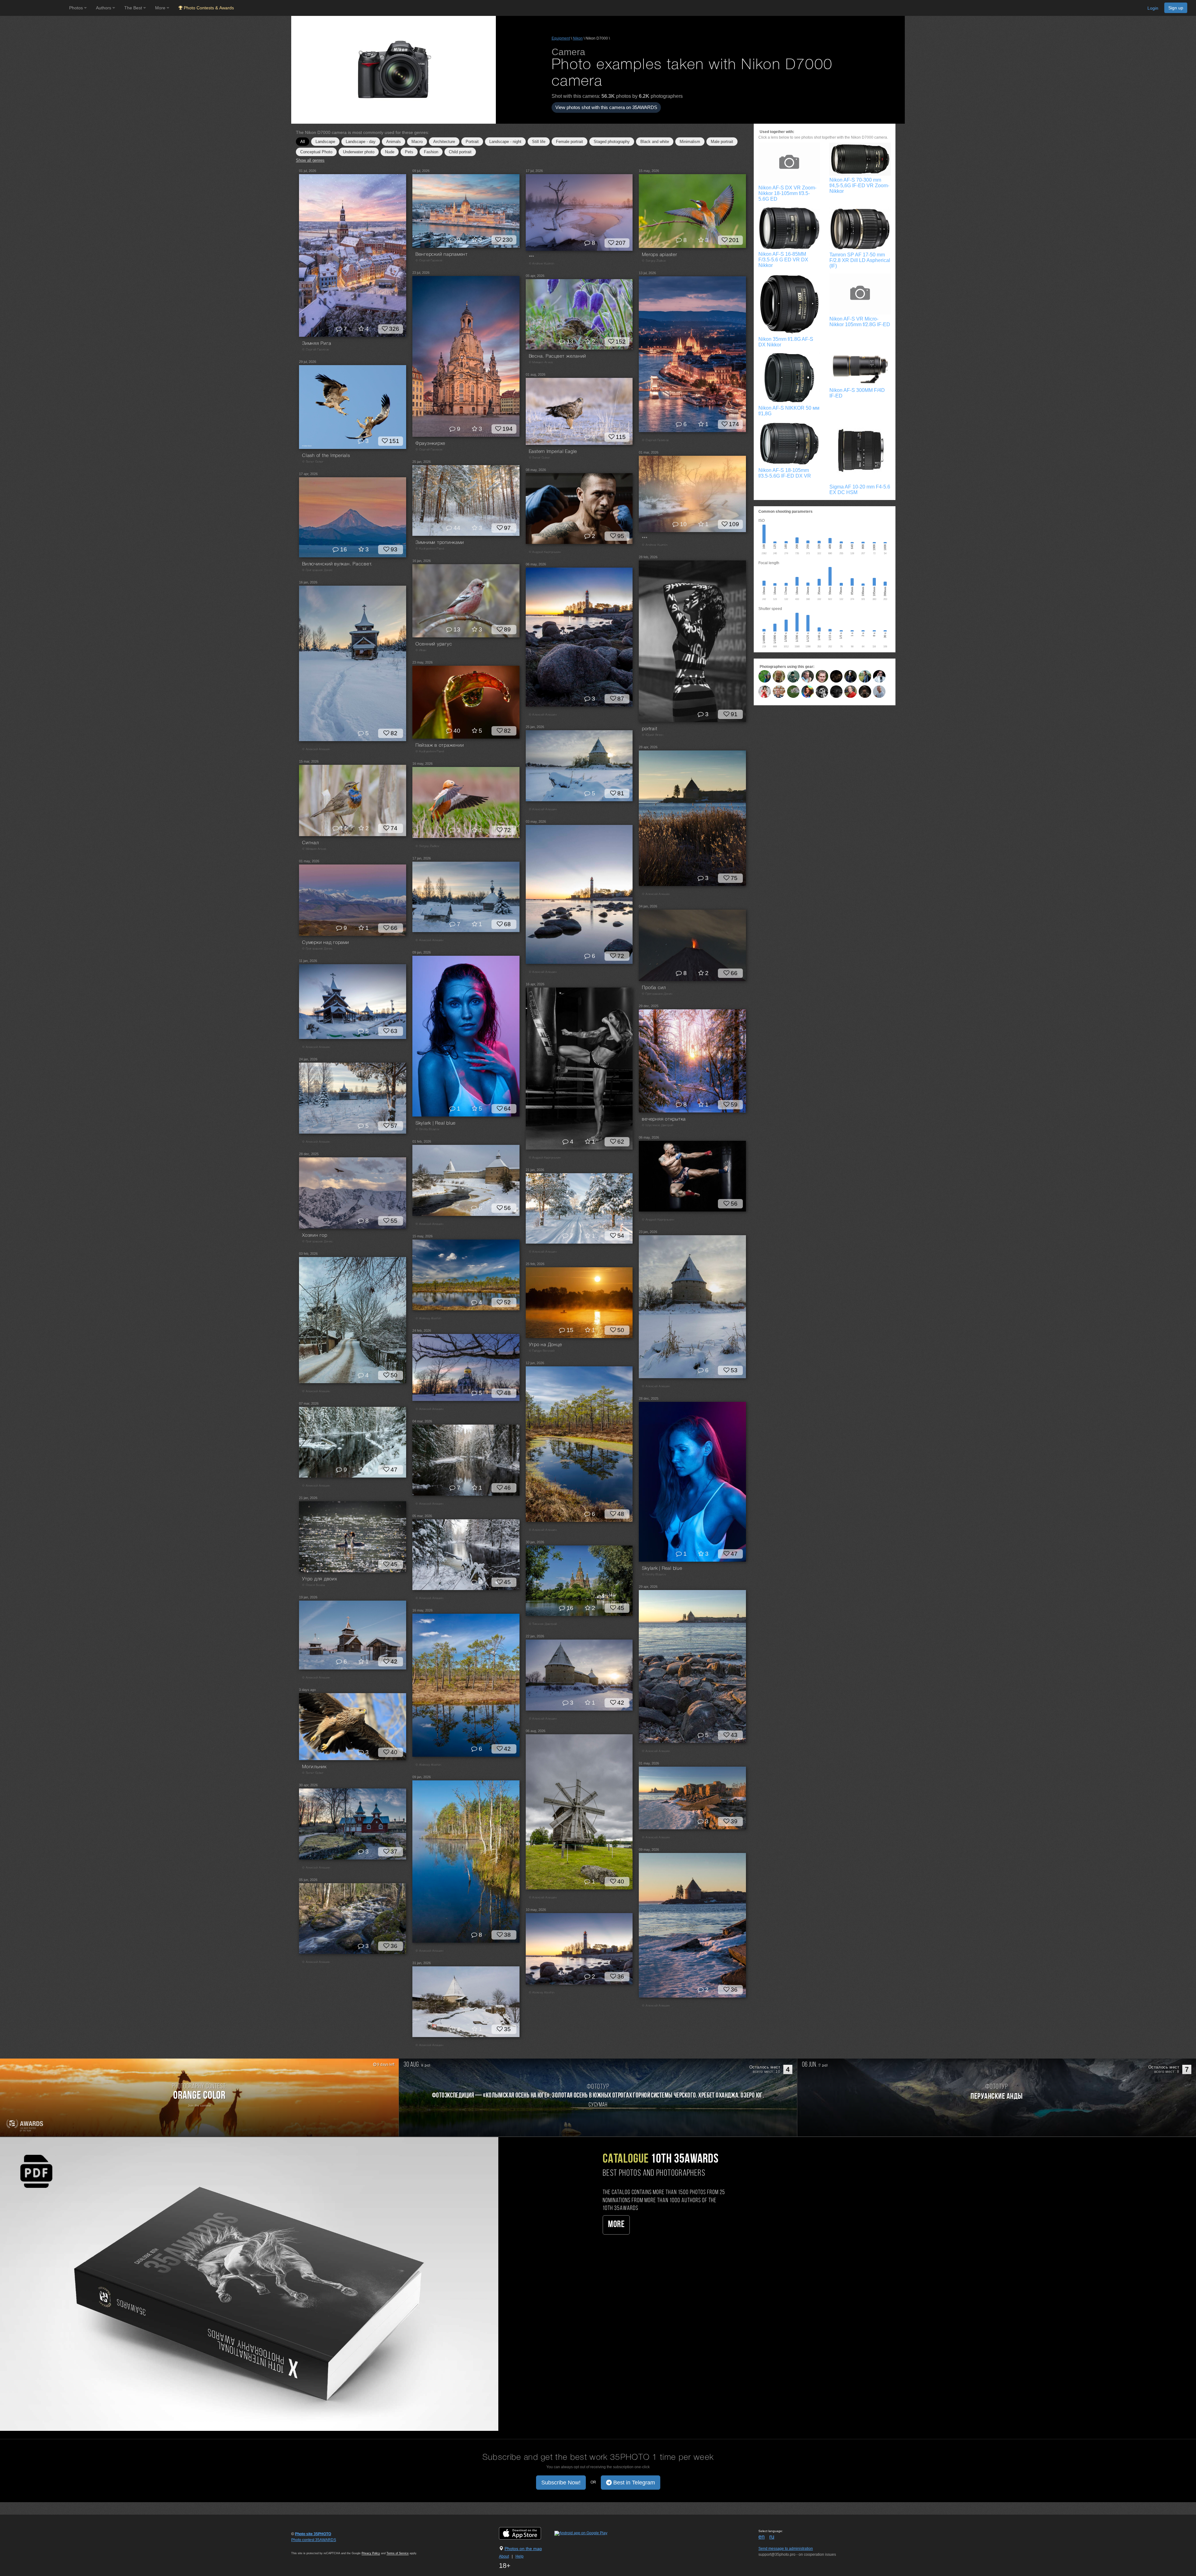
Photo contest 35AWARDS (314, 2540)
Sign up (1176, 8)
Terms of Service (398, 2553)
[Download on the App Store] (526, 2533)
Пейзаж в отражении (440, 745)
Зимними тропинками (440, 543)
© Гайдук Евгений (542, 1351)
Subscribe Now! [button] (561, 2483)
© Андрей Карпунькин (545, 552)
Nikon (578, 38)
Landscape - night (505, 142)
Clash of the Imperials (326, 456)
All (303, 142)
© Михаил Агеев (541, 362)
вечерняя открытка (664, 1119)
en (762, 2537)
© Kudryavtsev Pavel (430, 549)
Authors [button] (104, 8)
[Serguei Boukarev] (879, 676)
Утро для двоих (320, 1579)
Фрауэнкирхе (430, 444)
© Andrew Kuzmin (542, 264)
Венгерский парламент (442, 255)
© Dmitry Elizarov (427, 1129)
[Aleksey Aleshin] (851, 676)
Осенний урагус (434, 644)
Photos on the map (523, 2549)
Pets (409, 152)
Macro (417, 142)
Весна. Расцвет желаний (558, 356)
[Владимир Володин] (822, 692)
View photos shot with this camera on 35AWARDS (606, 107)
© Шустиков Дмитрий (658, 1125)
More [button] (161, 8)
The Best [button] (134, 8)
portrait (650, 729)
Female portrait (570, 142)
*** (532, 258)
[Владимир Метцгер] (779, 676)
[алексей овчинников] (779, 692)
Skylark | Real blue (436, 1123)
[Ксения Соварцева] (836, 676)
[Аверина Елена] (808, 692)
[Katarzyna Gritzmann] (765, 692)
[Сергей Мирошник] (865, 676)
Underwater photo (359, 152)
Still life (539, 142)
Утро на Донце (546, 1345)
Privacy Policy (371, 2553)
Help (520, 2556)
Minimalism (690, 142)
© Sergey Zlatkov (654, 261)
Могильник (314, 1767)
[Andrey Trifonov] (879, 692)
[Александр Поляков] (865, 692)
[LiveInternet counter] (305, 2546)
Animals (394, 142)
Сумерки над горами (326, 943)
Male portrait (722, 142)
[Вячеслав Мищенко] (808, 676)
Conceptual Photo (316, 152)
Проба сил (654, 988)
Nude (390, 152)
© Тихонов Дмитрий (543, 1624)
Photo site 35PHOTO (313, 2534)
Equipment (561, 38)
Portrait (472, 142)
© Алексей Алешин (543, 715)
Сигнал (311, 843)
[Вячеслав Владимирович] (793, 692)
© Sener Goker (313, 462)
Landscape (325, 142)
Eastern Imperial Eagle (553, 452)
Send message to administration (786, 2549)
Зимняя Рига (317, 344)
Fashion (431, 152)
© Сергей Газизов (316, 350)
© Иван (421, 650)
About (504, 2556)
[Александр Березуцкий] (765, 676)
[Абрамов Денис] (836, 692)
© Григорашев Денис (318, 570)
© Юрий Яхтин (653, 735)
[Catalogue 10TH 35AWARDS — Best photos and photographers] (249, 2284)
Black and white (655, 142)
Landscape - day (361, 142)
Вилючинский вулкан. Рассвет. (337, 564)
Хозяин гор (315, 1236)
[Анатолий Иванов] (851, 692)
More (616, 2225)
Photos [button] (77, 8)
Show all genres (310, 160)
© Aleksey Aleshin (428, 1319)
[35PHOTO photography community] (34, 8)
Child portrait (460, 152)
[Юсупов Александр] (822, 676)
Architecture (444, 142)
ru (772, 2537)
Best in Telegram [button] (633, 2483)
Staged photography (612, 142)
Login (1153, 8)
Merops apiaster (659, 255)
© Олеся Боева (313, 1585)
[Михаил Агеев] (793, 676)
